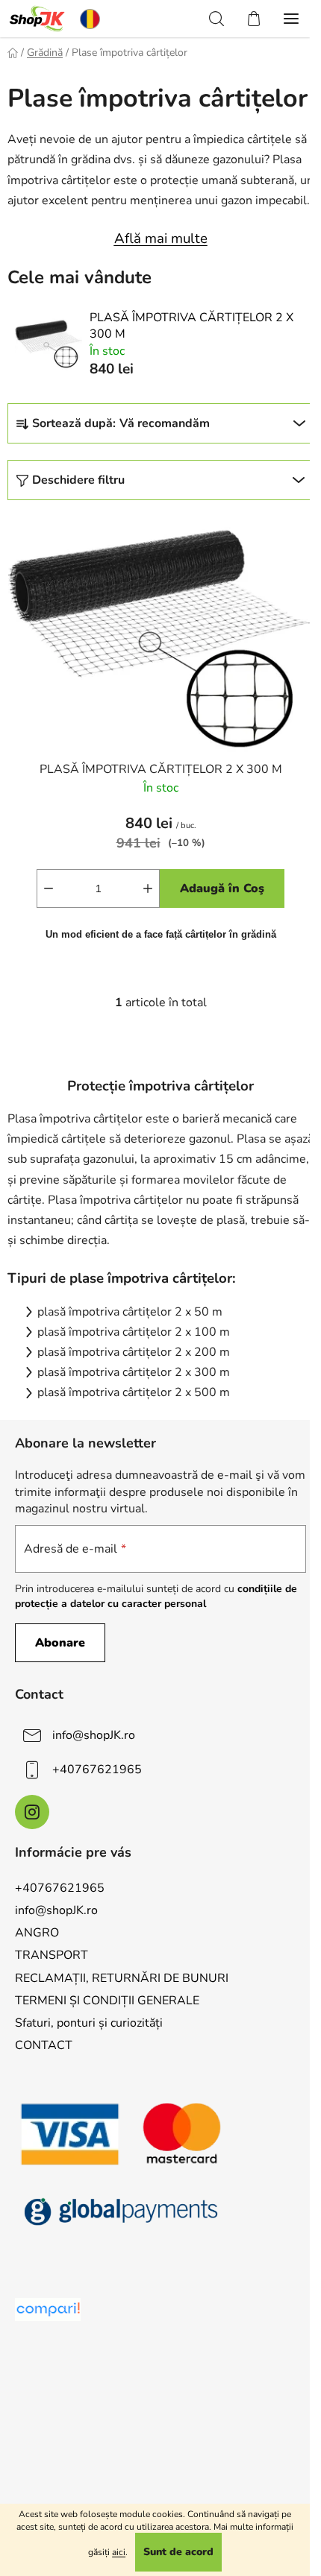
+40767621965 (97, 1770)
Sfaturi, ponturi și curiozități (89, 2023)
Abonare (60, 1643)
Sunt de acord (178, 2552)
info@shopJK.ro (94, 1735)
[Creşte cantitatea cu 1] (148, 888)
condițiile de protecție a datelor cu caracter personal (156, 1596)
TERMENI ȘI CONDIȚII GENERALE (107, 2001)
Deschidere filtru (78, 480)
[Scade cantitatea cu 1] (49, 888)
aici (119, 2552)
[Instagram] (32, 1812)
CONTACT (44, 2045)
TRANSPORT (52, 1955)
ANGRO (37, 1933)
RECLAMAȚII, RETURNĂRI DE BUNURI (122, 1978)
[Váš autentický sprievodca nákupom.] (48, 2310)
